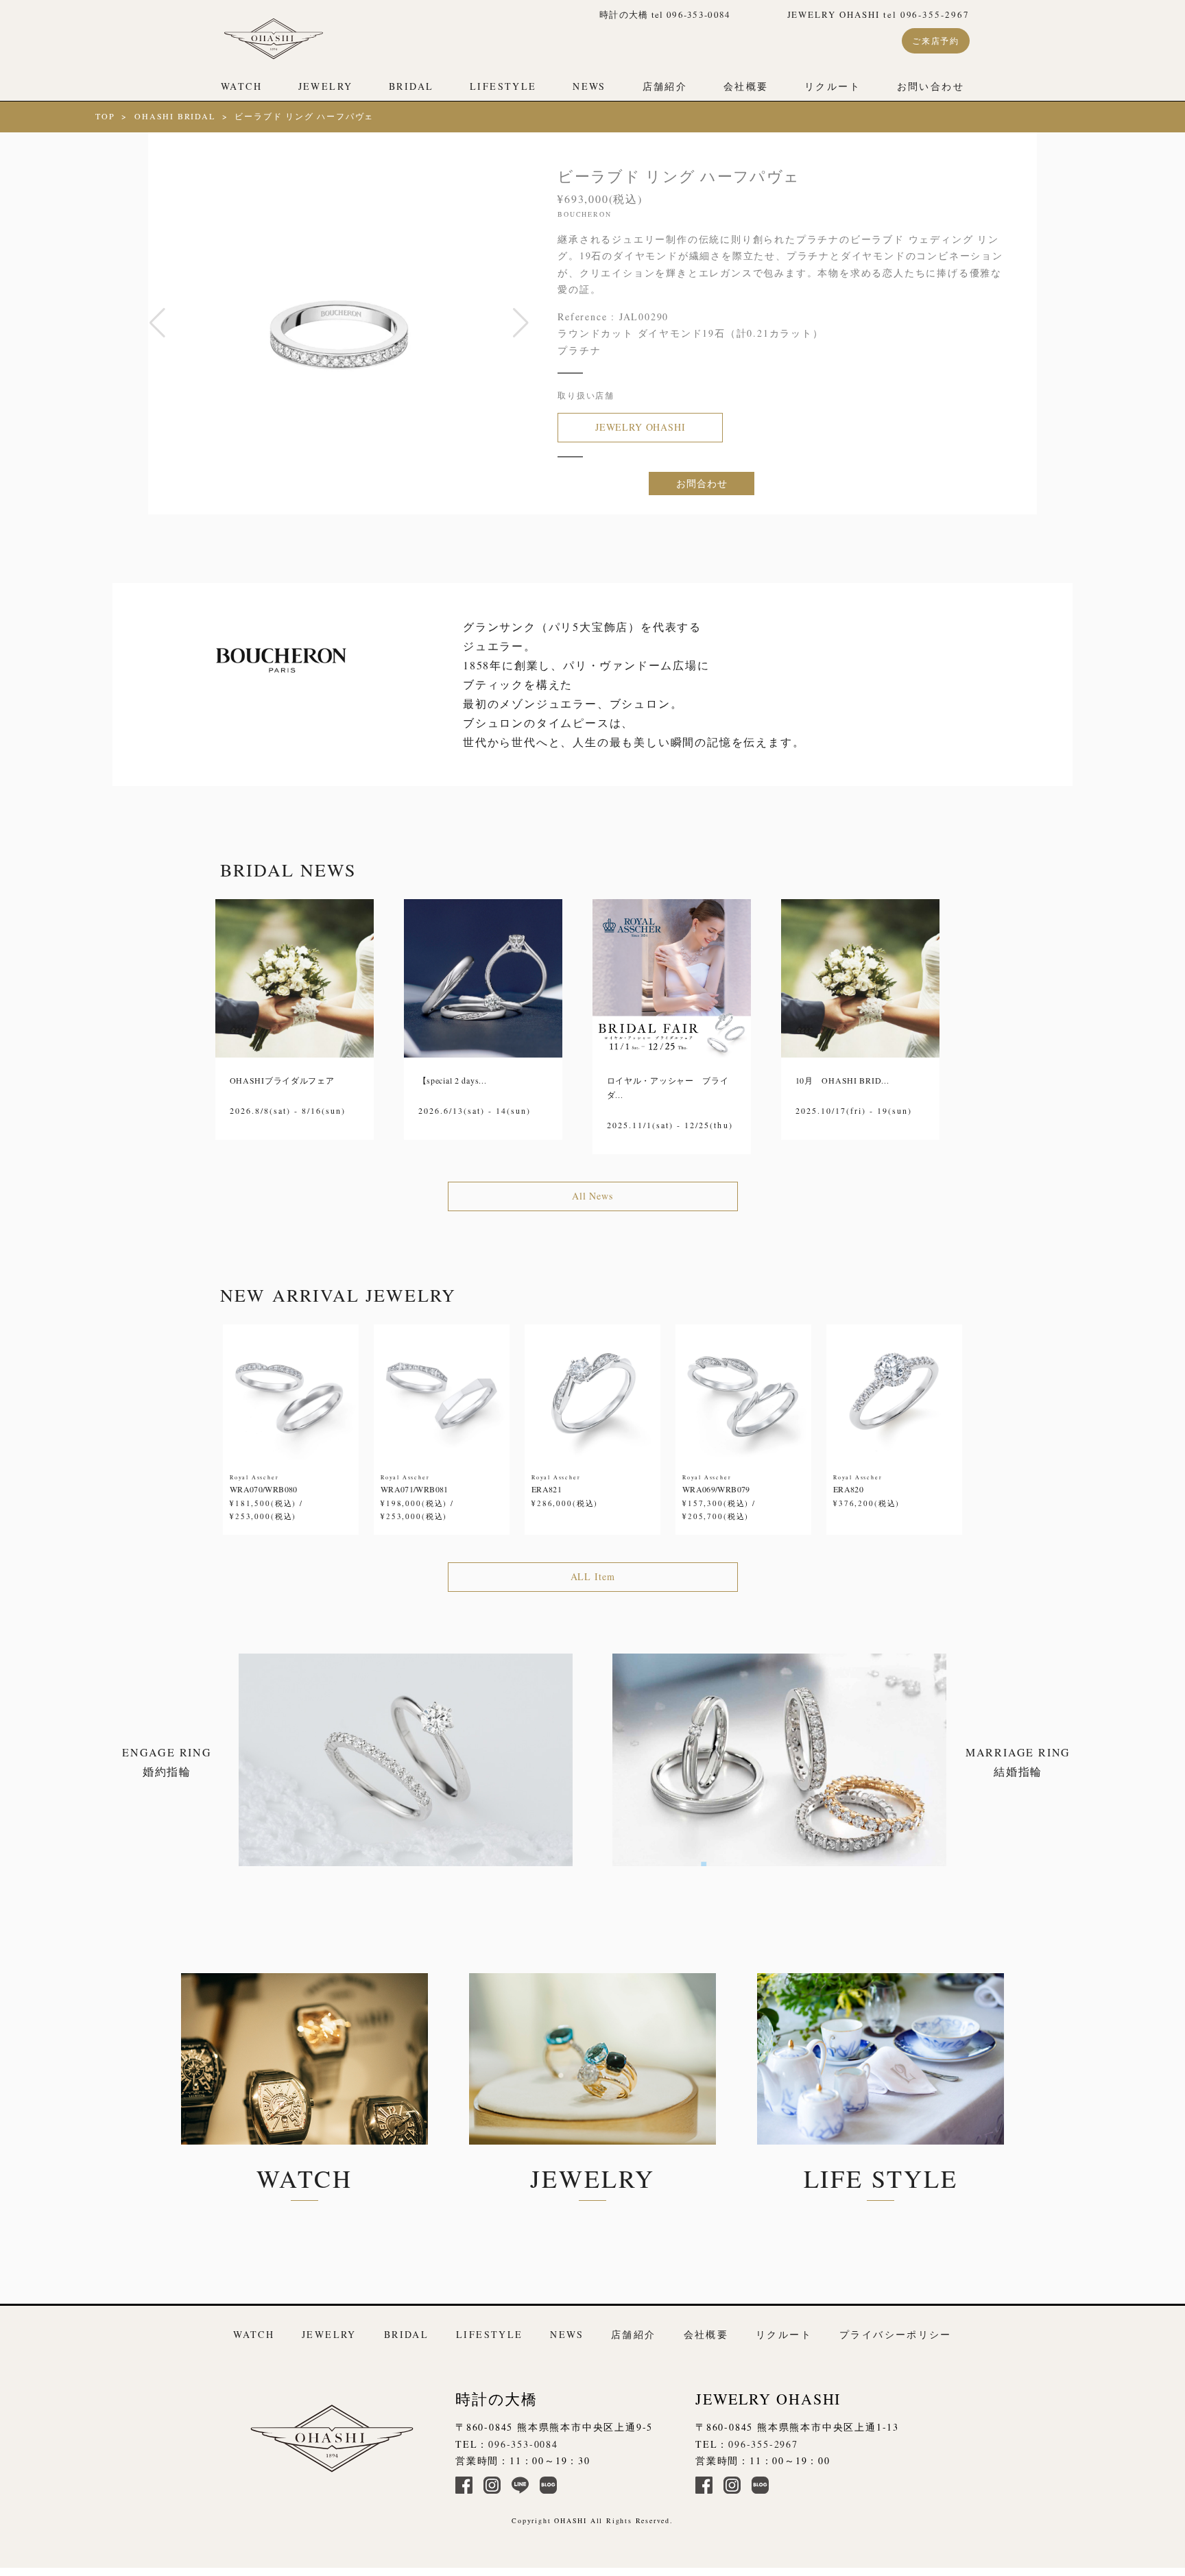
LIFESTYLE (503, 86)
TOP (105, 116)
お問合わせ (702, 483)
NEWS (589, 86)
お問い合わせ (931, 86)
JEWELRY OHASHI (641, 427)
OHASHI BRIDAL (175, 116)
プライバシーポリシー (896, 2334)
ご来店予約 (936, 40)
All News (592, 1196)
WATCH (241, 86)
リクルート (833, 86)
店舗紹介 (665, 86)
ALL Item (593, 1576)
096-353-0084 (523, 2444)
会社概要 (746, 86)
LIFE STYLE (881, 2178)
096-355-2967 (763, 2444)
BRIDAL (411, 86)
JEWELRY (326, 86)
